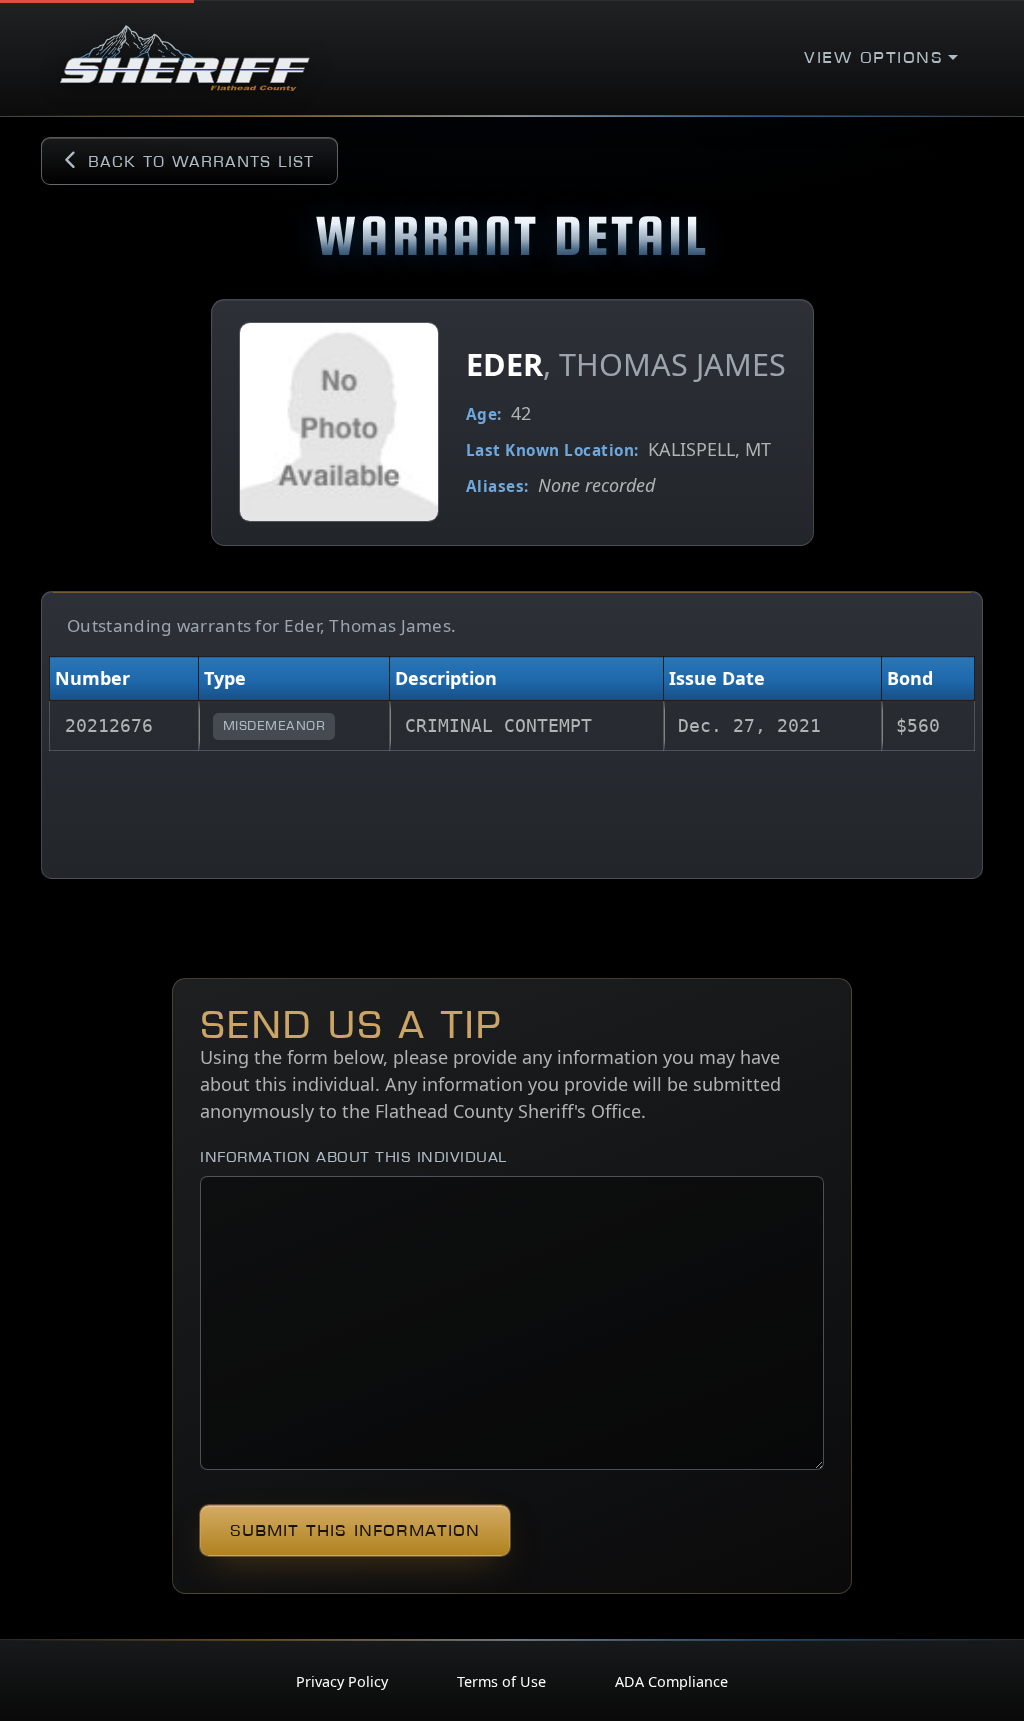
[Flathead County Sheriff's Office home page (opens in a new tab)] (185, 58)
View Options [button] (873, 57)
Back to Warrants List (201, 161)
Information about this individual (353, 1156)
